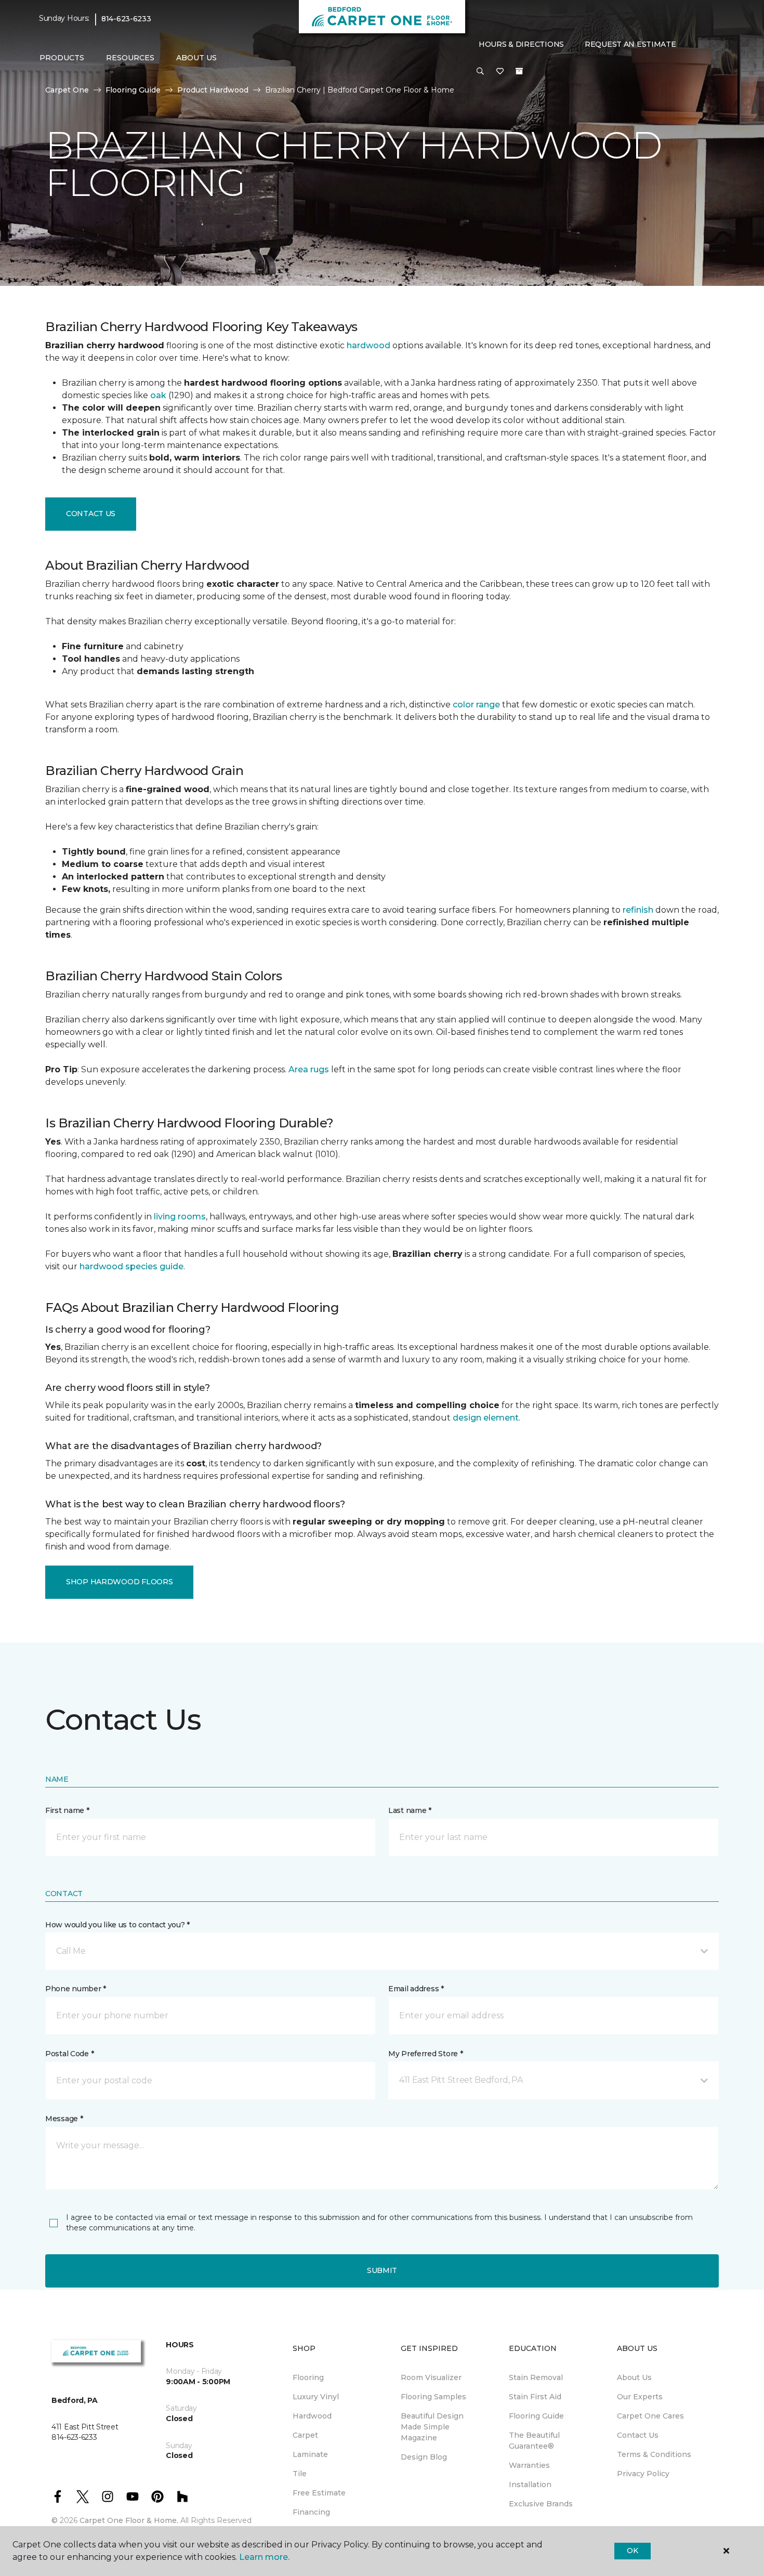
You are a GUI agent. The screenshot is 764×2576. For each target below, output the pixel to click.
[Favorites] (500, 72)
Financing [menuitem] (311, 2512)
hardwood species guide (131, 1266)
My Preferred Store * (425, 2054)
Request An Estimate (630, 44)
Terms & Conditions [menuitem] (654, 2454)
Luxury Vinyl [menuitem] (316, 2397)
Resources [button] (130, 58)
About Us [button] (196, 58)
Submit (382, 2270)
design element (486, 1418)
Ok (632, 2551)
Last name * (410, 1810)
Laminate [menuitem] (310, 2454)
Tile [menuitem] (300, 2474)
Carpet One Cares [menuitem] (650, 2416)
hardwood (368, 345)
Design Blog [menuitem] (424, 2457)
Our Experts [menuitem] (640, 2397)
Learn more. (264, 2557)
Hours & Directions (521, 44)
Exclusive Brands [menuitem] (541, 2504)
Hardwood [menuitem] (312, 2416)
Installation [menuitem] (530, 2485)
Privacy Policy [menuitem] (643, 2474)
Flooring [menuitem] (308, 2377)
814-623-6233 (126, 19)
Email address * (416, 1989)
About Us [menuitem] (634, 2377)
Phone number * (76, 1989)
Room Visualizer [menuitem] (431, 2377)
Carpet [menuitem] (305, 2435)
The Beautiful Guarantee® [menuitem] (534, 2441)
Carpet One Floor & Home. (129, 2520)
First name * (67, 1810)
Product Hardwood (213, 90)
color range (476, 705)
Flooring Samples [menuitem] (433, 2397)
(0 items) (519, 71)
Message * (64, 2119)
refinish (638, 910)
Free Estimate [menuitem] (319, 2493)
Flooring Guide (133, 90)
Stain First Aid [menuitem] (535, 2397)
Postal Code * (69, 2054)
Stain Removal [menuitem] (536, 2377)
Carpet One (67, 90)
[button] (480, 72)
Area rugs (309, 1069)
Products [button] (62, 58)
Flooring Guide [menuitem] (536, 2416)
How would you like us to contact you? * (117, 1925)
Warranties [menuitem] (529, 2465)
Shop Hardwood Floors (119, 1582)
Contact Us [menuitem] (638, 2435)
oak (158, 395)
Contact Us (91, 514)
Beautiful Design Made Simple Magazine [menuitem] (432, 2427)
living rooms (180, 1217)
